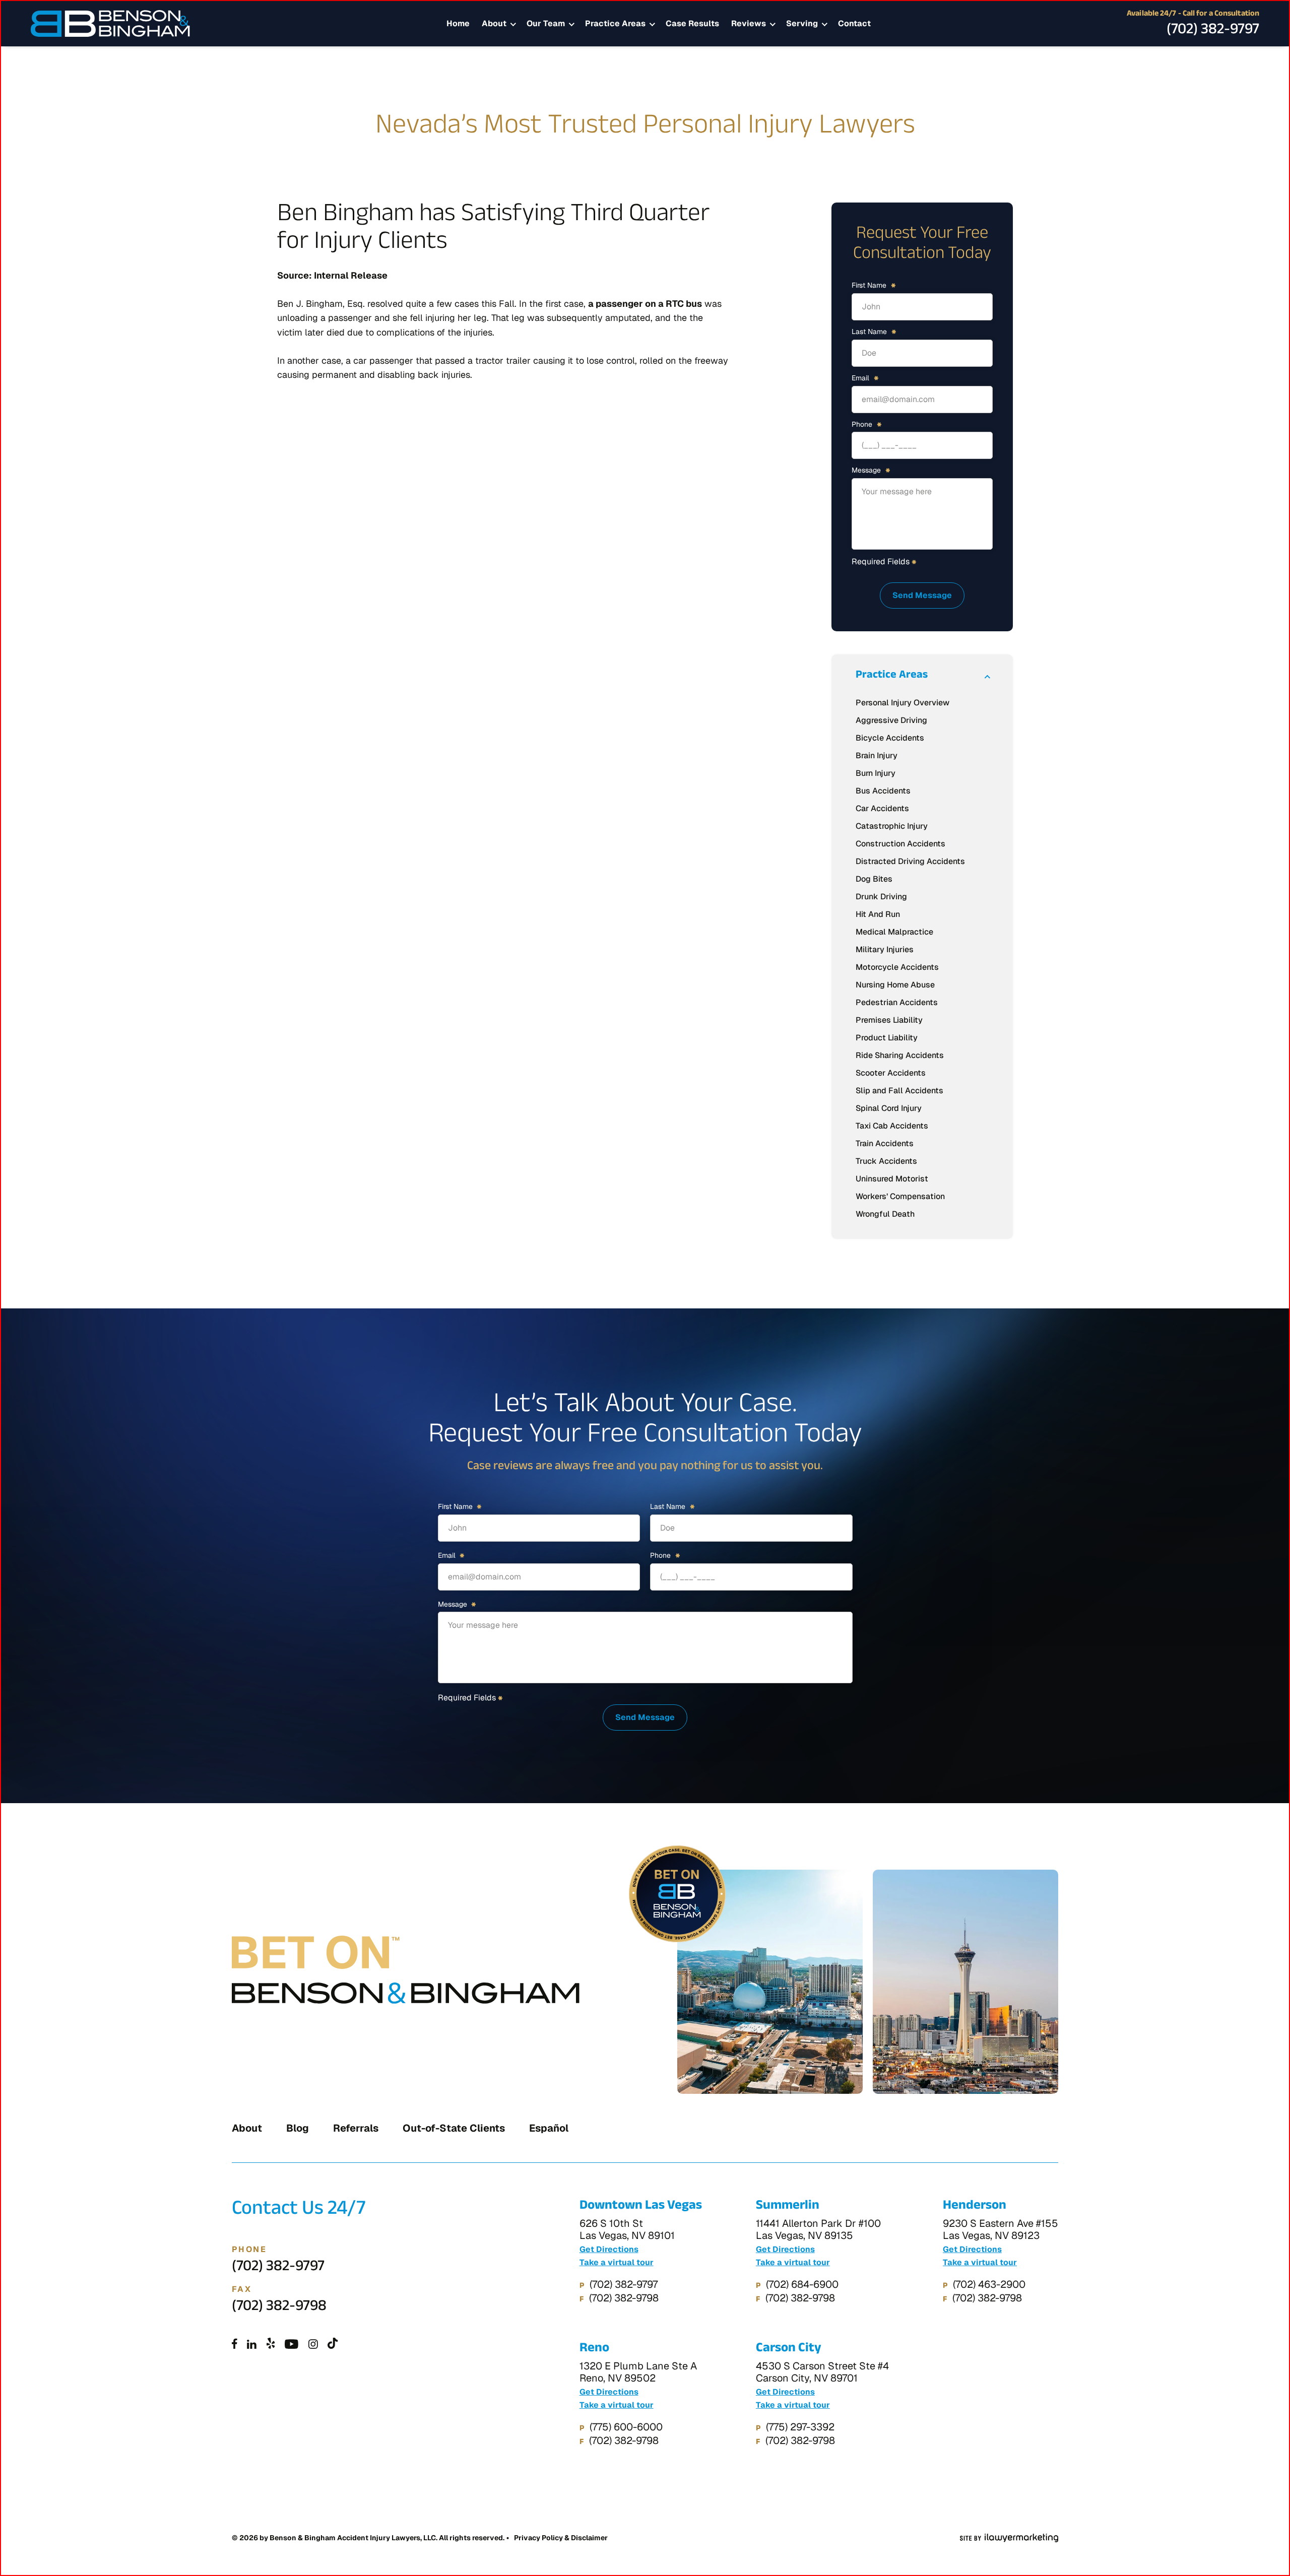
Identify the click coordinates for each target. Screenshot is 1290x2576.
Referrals (356, 2128)
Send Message (922, 595)
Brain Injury (877, 755)
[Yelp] (271, 2345)
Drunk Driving (881, 897)
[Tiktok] (333, 2345)
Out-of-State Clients (454, 2128)
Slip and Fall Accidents (899, 1091)
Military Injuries (885, 949)
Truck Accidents (886, 1161)
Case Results (692, 23)
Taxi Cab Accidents (892, 1126)
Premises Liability (889, 1020)
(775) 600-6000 (626, 2427)
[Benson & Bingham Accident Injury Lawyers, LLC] (110, 24)
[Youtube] (292, 2345)
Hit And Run (878, 914)
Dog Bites (874, 879)
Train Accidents (885, 1143)
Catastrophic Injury (892, 826)
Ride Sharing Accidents (900, 1055)
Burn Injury (876, 773)
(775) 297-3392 (800, 2427)
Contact (854, 23)
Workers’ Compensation (900, 1196)
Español (549, 2128)
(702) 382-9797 (1213, 31)
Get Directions (609, 2250)
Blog (298, 2128)
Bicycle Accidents (890, 738)
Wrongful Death (885, 1214)
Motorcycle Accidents (897, 967)
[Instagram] (313, 2345)
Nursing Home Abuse (895, 985)
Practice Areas (615, 23)
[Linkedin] (252, 2345)
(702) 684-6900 (802, 2284)
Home (458, 23)
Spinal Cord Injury (889, 1108)
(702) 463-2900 (989, 2284)
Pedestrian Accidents (897, 1002)
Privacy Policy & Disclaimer (561, 2538)
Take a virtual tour (617, 2263)
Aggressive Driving (891, 720)
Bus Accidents (883, 791)
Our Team (546, 23)
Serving (802, 23)
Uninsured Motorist (892, 1179)
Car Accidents (882, 808)
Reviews (749, 23)
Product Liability (887, 1038)
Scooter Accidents (891, 1073)
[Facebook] (235, 2345)
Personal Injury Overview (902, 703)
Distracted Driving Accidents (910, 861)
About (494, 23)
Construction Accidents (900, 844)
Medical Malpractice (894, 932)
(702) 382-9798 (279, 2308)
